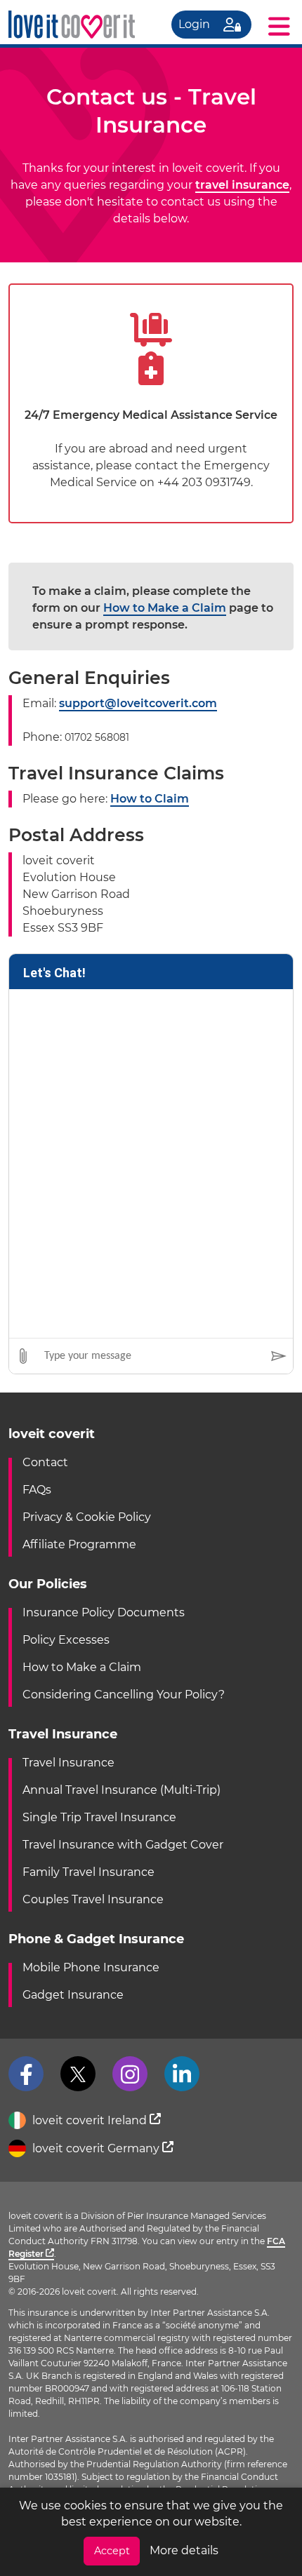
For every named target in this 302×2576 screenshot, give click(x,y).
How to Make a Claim (165, 608)
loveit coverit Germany (96, 2148)
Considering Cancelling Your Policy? (124, 1695)
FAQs (37, 1490)
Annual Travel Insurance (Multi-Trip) (122, 1790)
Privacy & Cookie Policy (87, 1517)
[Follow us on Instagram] (130, 2074)
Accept (112, 2551)
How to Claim (150, 799)
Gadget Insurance (73, 1995)
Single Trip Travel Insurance (99, 1817)
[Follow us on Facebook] (26, 2074)
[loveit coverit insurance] (72, 25)
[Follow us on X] (78, 2074)
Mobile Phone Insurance (91, 1967)
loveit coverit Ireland (90, 2120)
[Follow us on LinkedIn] (182, 2074)
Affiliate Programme (79, 1544)
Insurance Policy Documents (104, 1612)
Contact (45, 1462)
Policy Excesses (66, 1640)
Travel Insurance (68, 1763)
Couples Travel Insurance (93, 1899)
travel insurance (242, 185)
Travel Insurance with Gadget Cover (123, 1845)
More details (184, 2550)
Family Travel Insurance (88, 1872)
